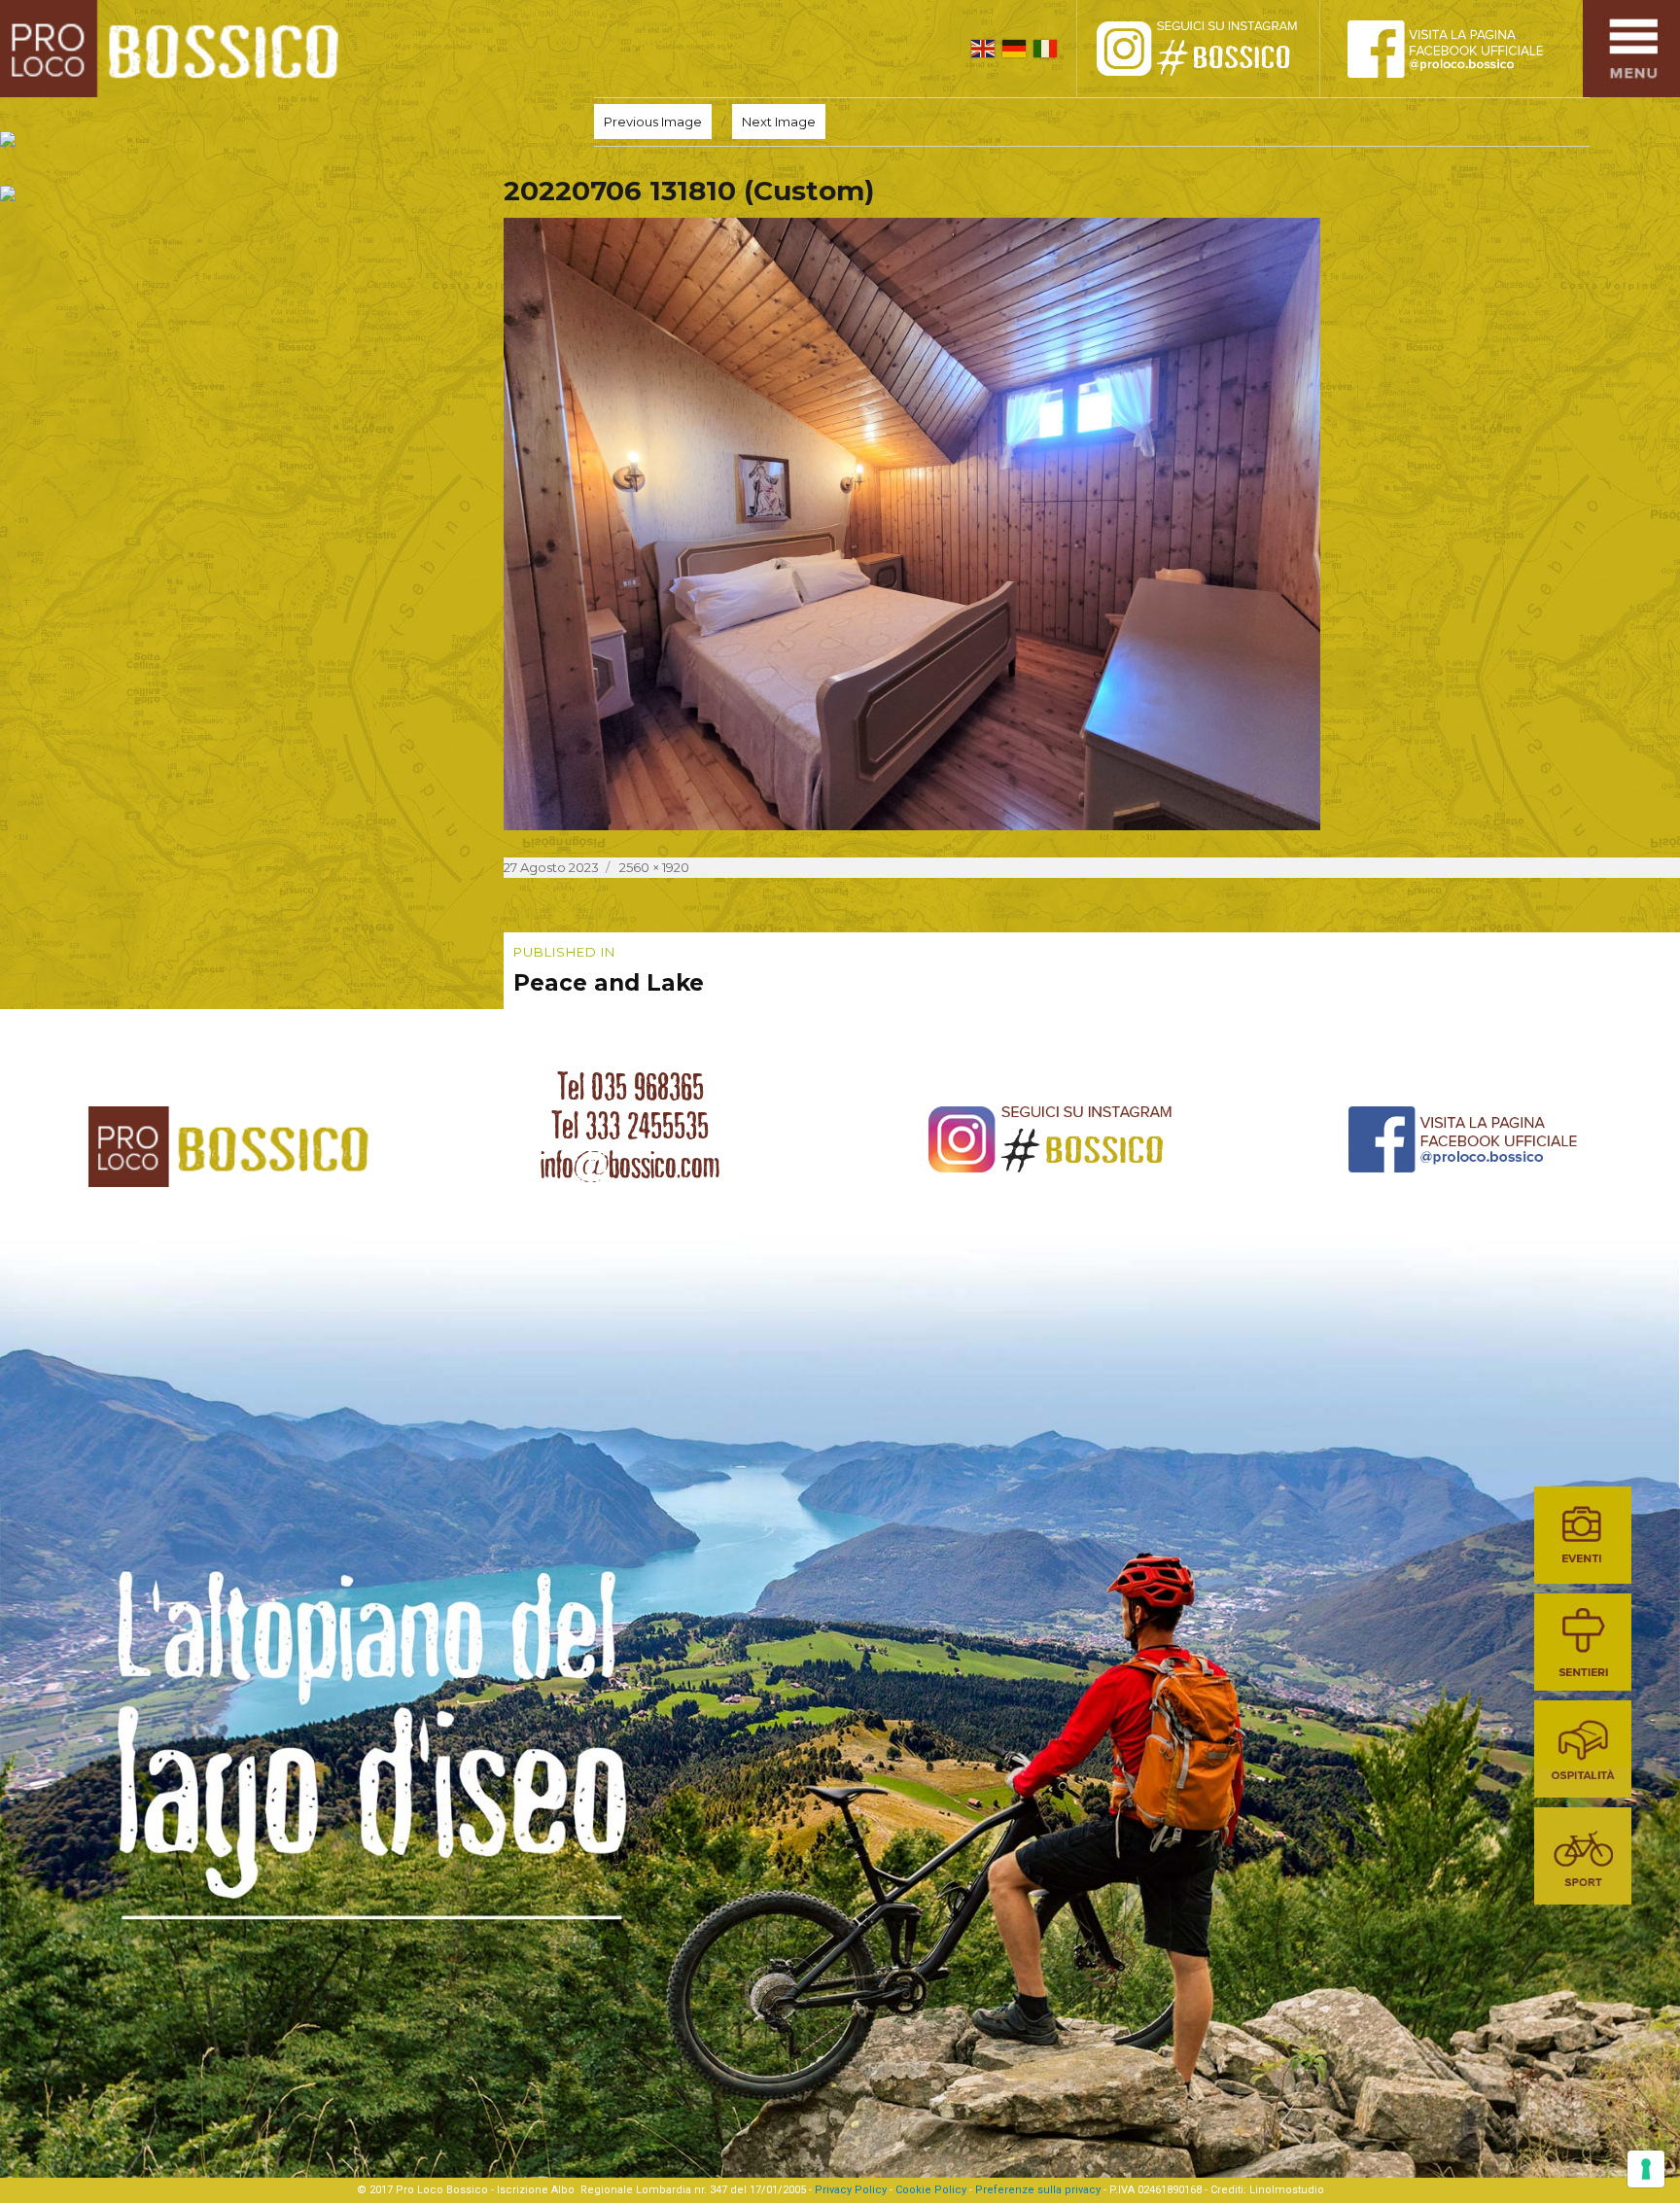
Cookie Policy (931, 2190)
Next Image (779, 122)
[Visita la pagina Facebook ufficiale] (1461, 49)
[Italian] (1045, 49)
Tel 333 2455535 (630, 1126)
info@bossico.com (630, 1165)
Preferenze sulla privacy (1038, 2190)
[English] (983, 49)
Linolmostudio (1287, 2190)
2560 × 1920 (654, 867)
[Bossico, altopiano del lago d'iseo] (176, 49)
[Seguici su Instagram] (1218, 49)
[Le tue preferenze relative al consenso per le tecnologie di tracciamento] (1646, 2169)
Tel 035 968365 (630, 1087)
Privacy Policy (851, 2190)
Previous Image (653, 122)
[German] (1014, 49)
